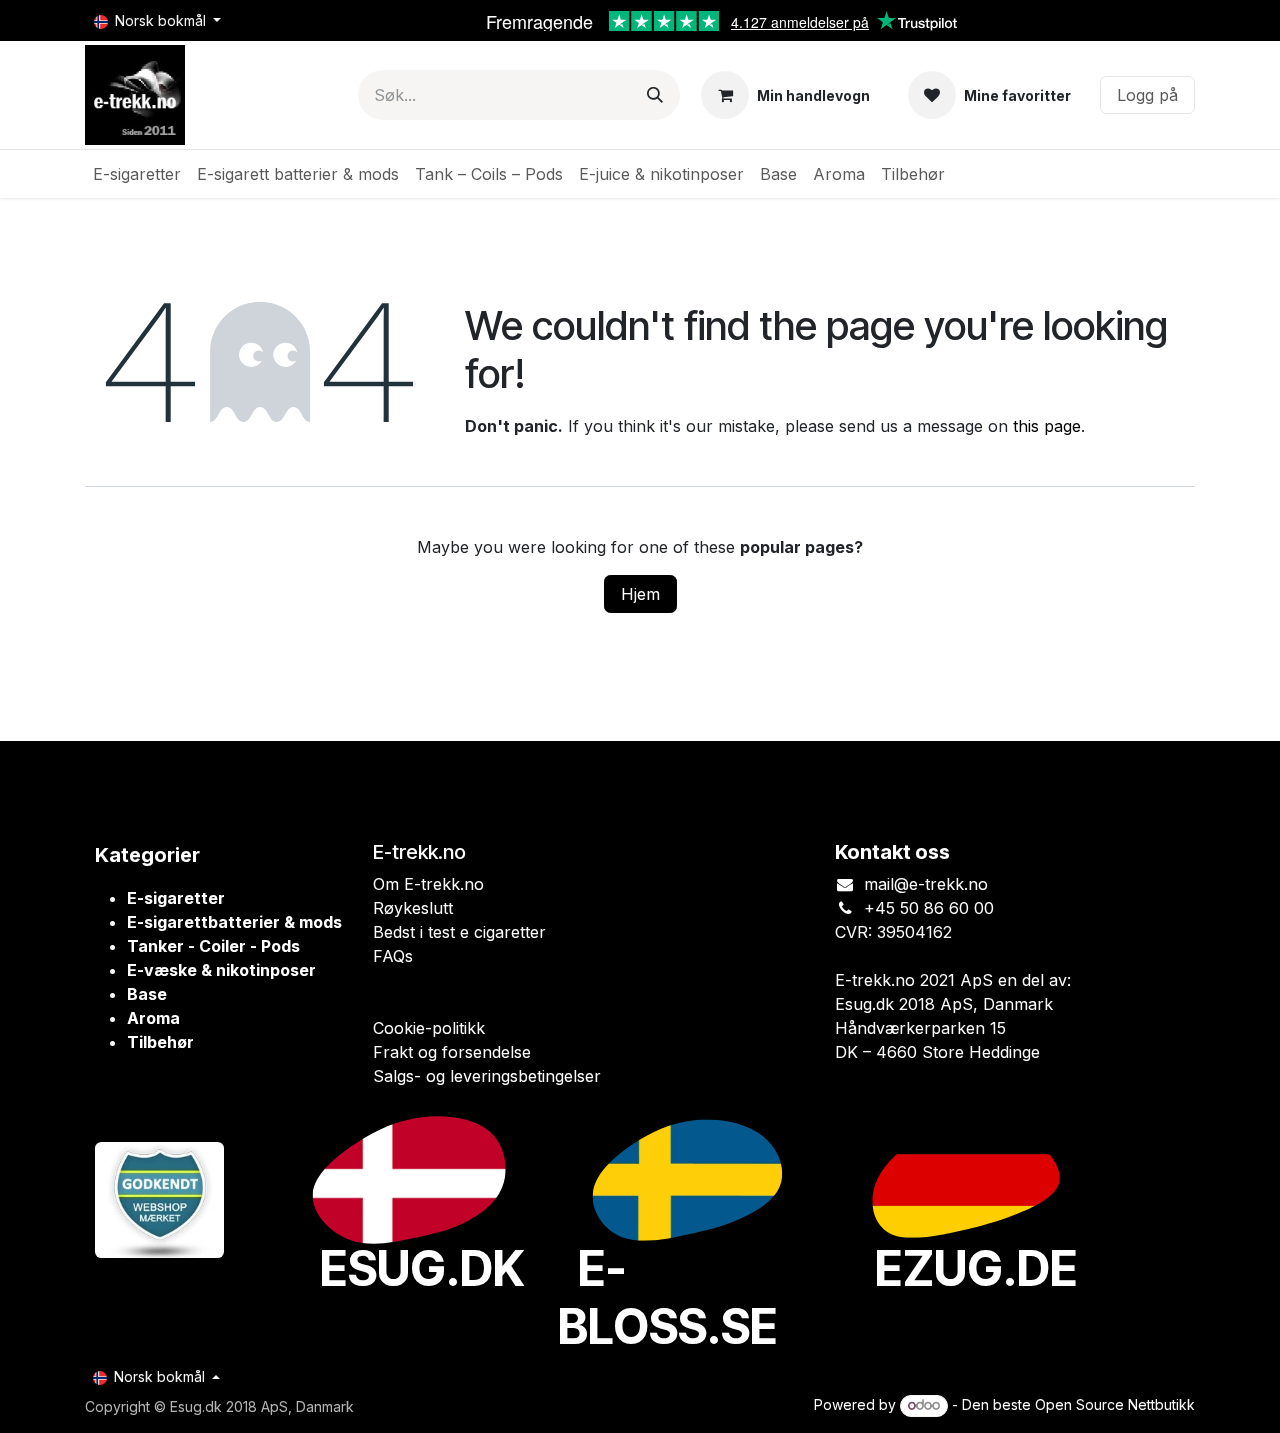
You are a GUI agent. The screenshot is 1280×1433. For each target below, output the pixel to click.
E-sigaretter (176, 898)
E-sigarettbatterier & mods (234, 922)
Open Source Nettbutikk (1115, 1404)
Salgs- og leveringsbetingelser (487, 1076)
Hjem (640, 594)
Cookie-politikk (429, 1028)
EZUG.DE (976, 1268)
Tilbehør (160, 1042)
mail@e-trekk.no (926, 884)
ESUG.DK (422, 1268)
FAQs (393, 956)
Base (147, 994)
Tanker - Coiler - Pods (213, 946)
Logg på (1147, 95)
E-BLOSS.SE (668, 1297)
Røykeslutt (413, 908)
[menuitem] (137, 174)
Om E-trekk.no (428, 884)
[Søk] (655, 95)
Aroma (153, 1018)
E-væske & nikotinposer (221, 970)
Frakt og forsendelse (452, 1052)
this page (1047, 426)
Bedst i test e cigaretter (459, 932)
